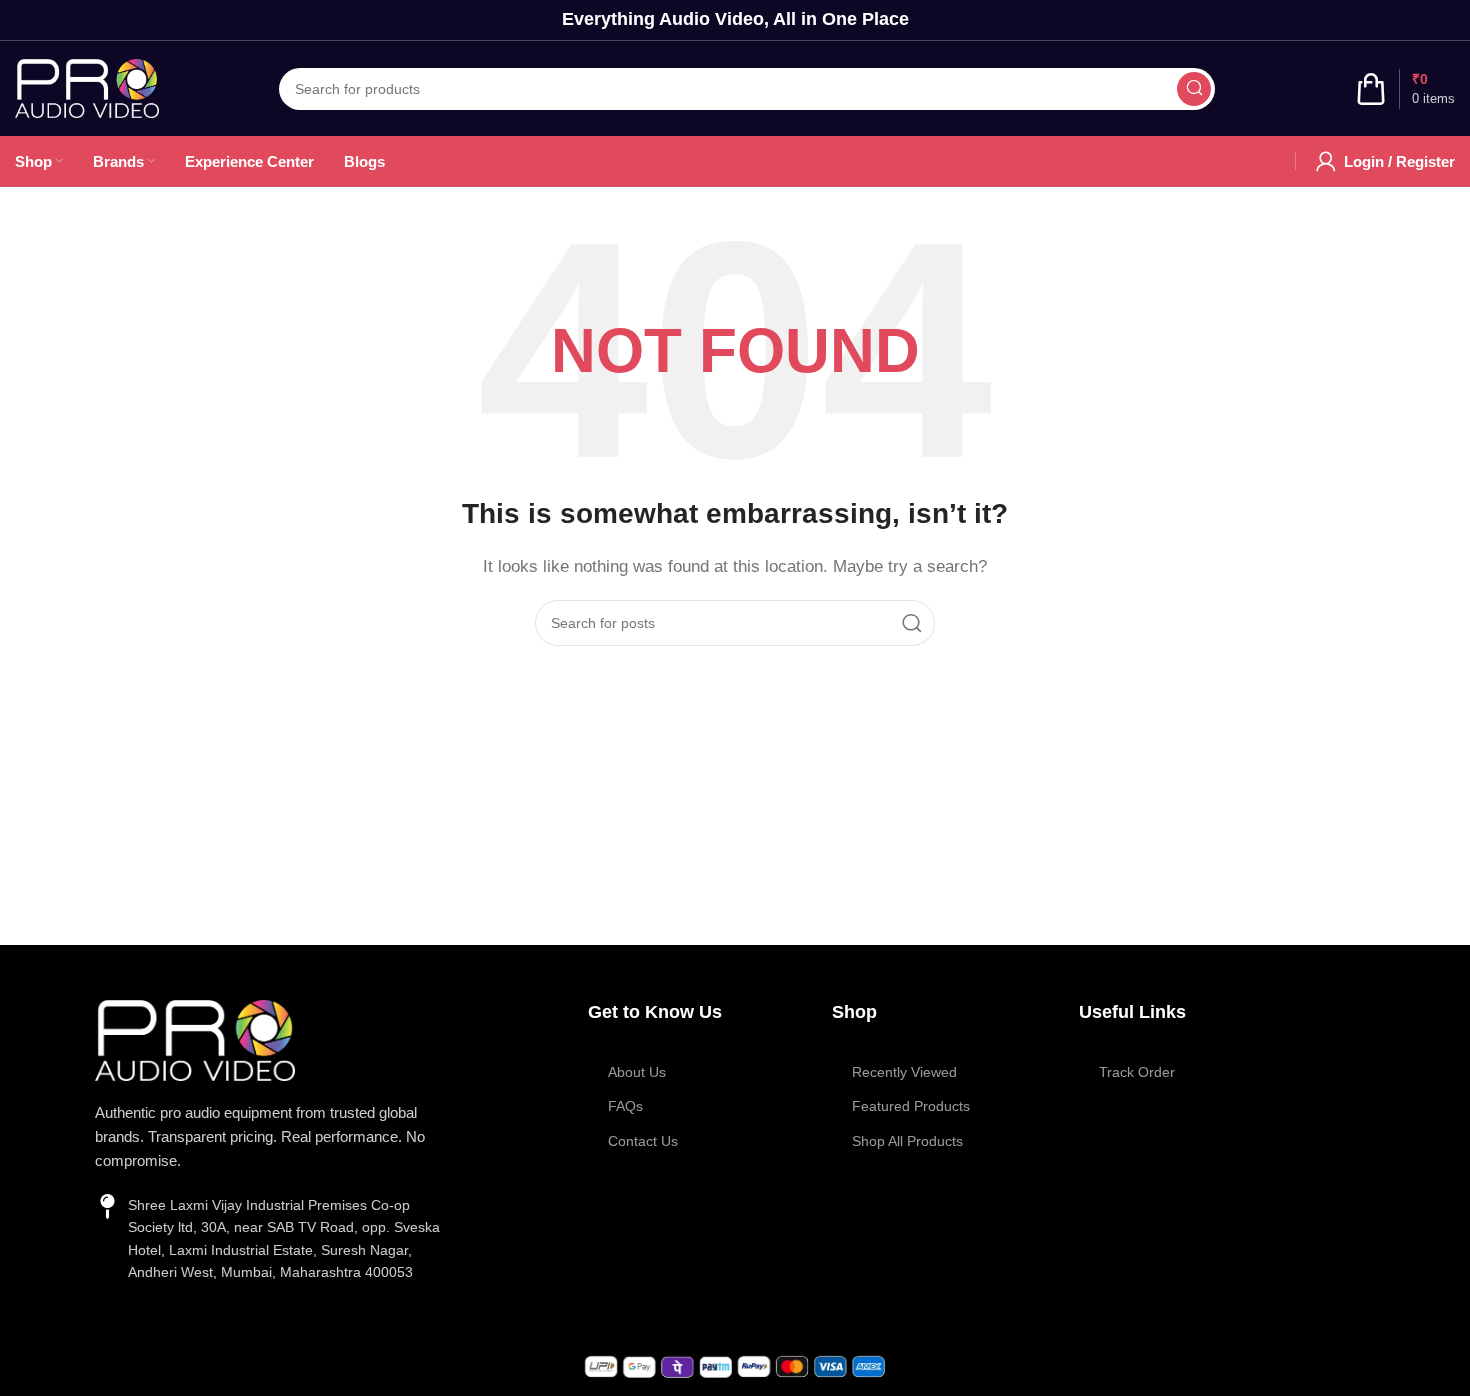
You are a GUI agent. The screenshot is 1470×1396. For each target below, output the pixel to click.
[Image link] (195, 1038)
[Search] (1194, 89)
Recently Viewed (904, 1072)
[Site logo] (87, 86)
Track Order (1137, 1072)
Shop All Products (907, 1141)
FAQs (625, 1106)
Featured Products (911, 1106)
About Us (637, 1072)
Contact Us (643, 1141)
